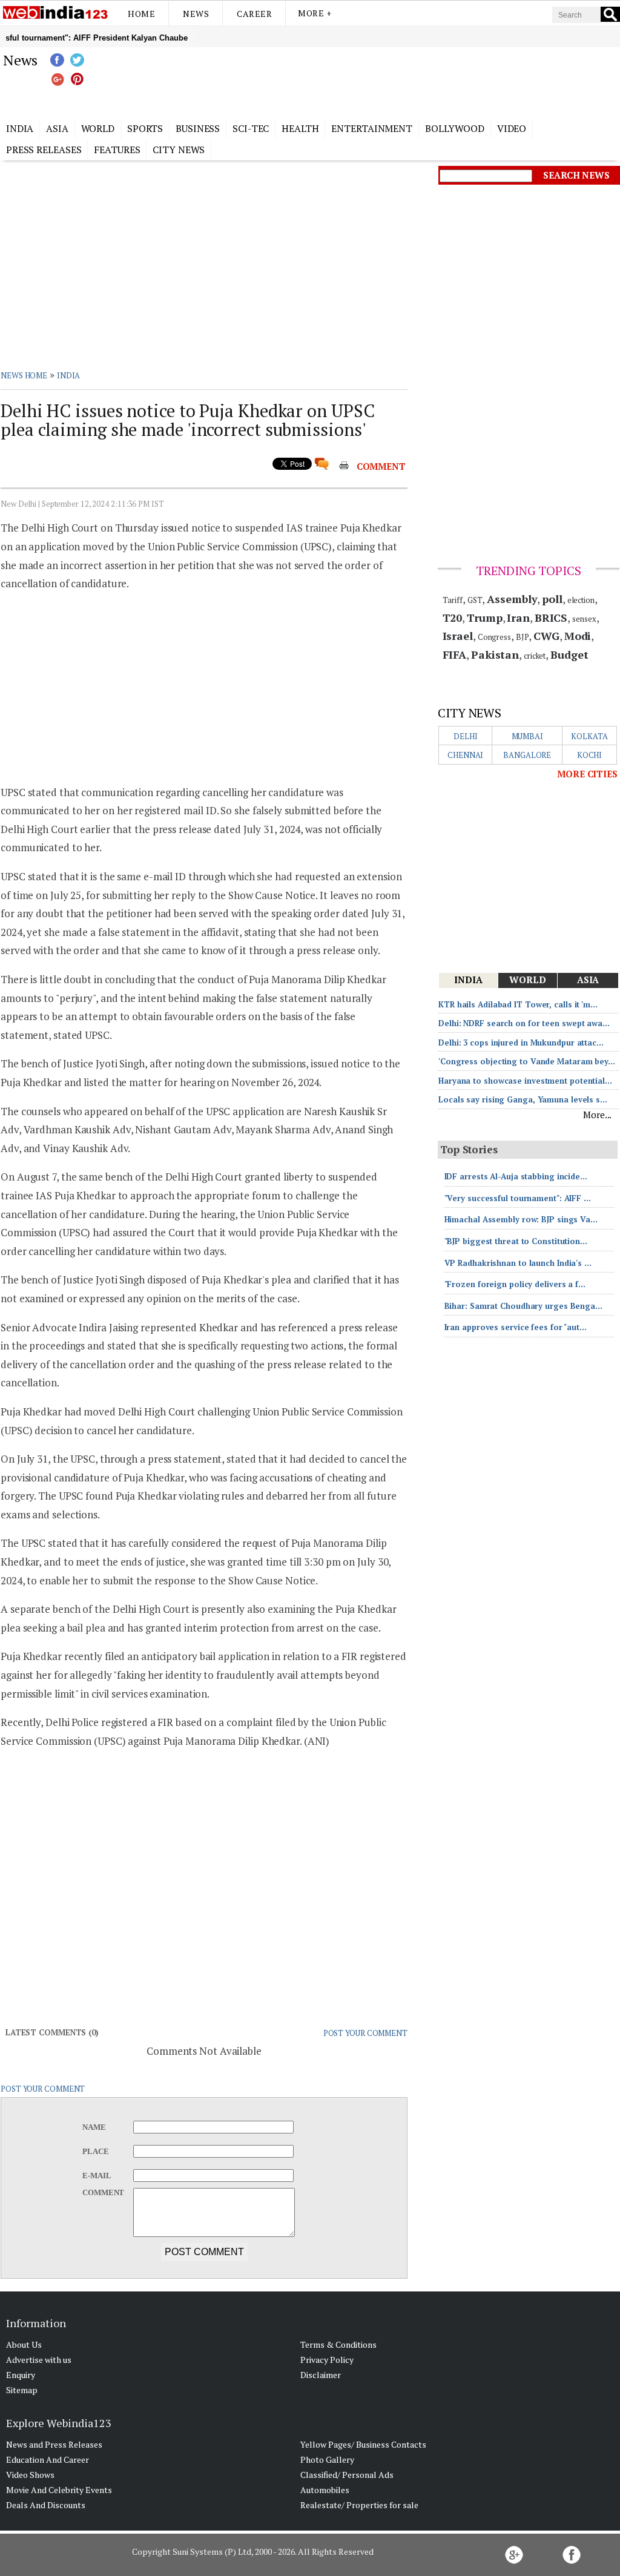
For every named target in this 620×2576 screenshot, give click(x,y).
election (581, 600)
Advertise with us (39, 2360)
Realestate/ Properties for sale (359, 2505)
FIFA (455, 654)
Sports (145, 128)
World (98, 128)
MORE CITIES (587, 774)
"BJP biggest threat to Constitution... (516, 1241)
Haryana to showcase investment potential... (525, 1081)
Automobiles (325, 2490)
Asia (57, 128)
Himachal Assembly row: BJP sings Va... (521, 1219)
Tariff (453, 600)
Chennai (465, 755)
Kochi (590, 755)
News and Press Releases (54, 2444)
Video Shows (30, 2475)
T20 (453, 618)
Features (117, 150)
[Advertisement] (371, 81)
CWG (546, 636)
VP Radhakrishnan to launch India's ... (518, 1263)
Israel (458, 636)
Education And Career (48, 2459)
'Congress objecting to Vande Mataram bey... (527, 1061)
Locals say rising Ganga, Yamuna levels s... (523, 1099)
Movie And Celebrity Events (59, 2490)
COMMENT (381, 466)
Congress (494, 637)
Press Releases (44, 150)
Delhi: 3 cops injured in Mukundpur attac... (521, 1043)
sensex (584, 619)
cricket (535, 656)
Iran (518, 618)
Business (198, 128)
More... (597, 1115)
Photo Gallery (327, 2459)
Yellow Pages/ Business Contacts (363, 2444)
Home (141, 14)
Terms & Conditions (338, 2344)
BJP (523, 637)
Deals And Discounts (46, 2505)
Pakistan (495, 654)
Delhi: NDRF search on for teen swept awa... (524, 1023)
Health (300, 128)
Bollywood (455, 128)
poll (552, 599)
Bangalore (527, 755)
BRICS (551, 618)
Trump (485, 618)
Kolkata (589, 736)
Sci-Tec (251, 128)
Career (254, 14)
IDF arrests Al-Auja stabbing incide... (516, 1176)
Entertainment (372, 128)
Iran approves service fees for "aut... (516, 1327)
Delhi (466, 736)
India (20, 128)
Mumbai (527, 736)
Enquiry (21, 2375)
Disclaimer (321, 2375)
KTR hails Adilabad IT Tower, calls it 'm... (518, 1004)
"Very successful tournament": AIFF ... (518, 1198)
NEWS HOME (24, 375)
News (196, 14)
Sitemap (22, 2390)
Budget (569, 654)
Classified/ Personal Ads (347, 2475)
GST (475, 600)
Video (512, 128)
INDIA (69, 375)
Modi (578, 636)
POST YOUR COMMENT (365, 2033)
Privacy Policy (327, 2360)
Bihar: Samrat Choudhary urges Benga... (523, 1306)
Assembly (512, 599)
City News (179, 150)
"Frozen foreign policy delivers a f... (515, 1284)
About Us (24, 2344)
